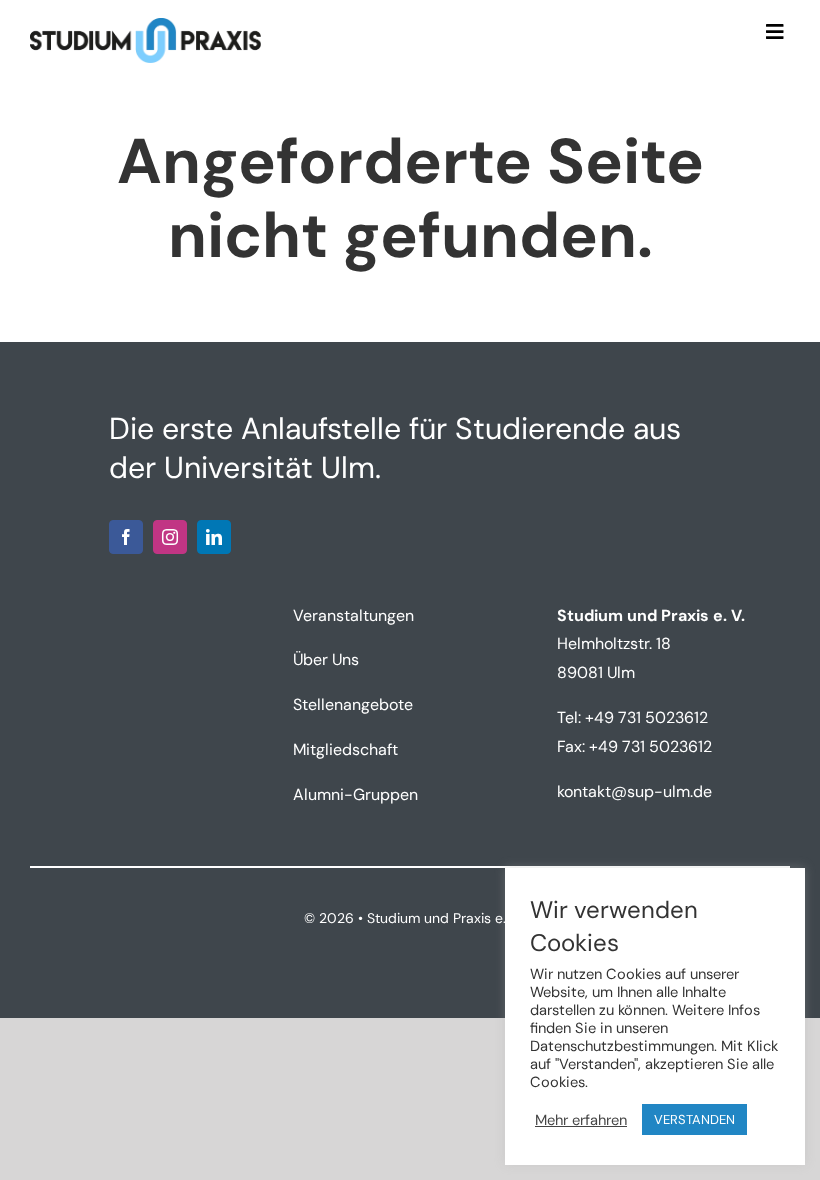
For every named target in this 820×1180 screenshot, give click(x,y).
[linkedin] (214, 537)
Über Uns (326, 659)
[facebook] (126, 537)
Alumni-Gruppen (355, 794)
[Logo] (145, 25)
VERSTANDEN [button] (694, 1119)
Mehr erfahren (581, 1120)
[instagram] (170, 537)
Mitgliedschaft (345, 749)
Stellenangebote (353, 704)
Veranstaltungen (353, 615)
